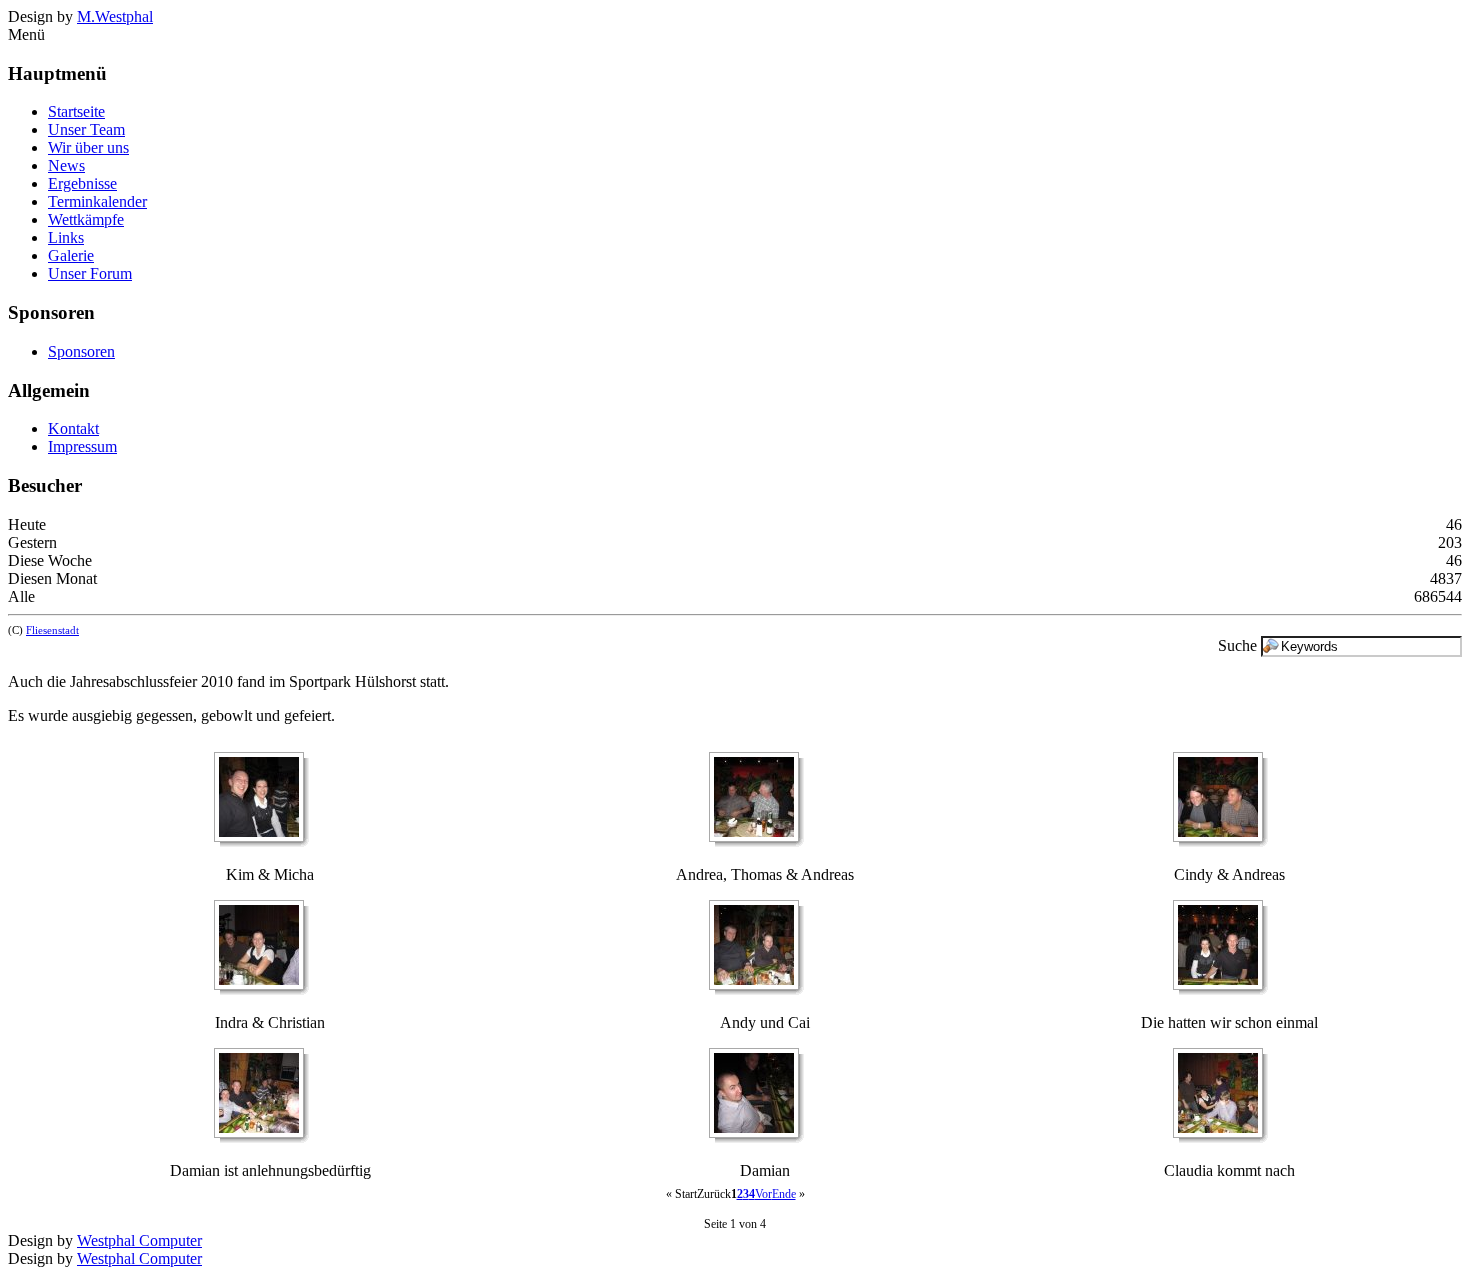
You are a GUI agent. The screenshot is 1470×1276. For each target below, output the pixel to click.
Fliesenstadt (52, 630)
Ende (784, 1194)
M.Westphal (115, 16)
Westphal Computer (139, 1240)
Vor (763, 1194)
